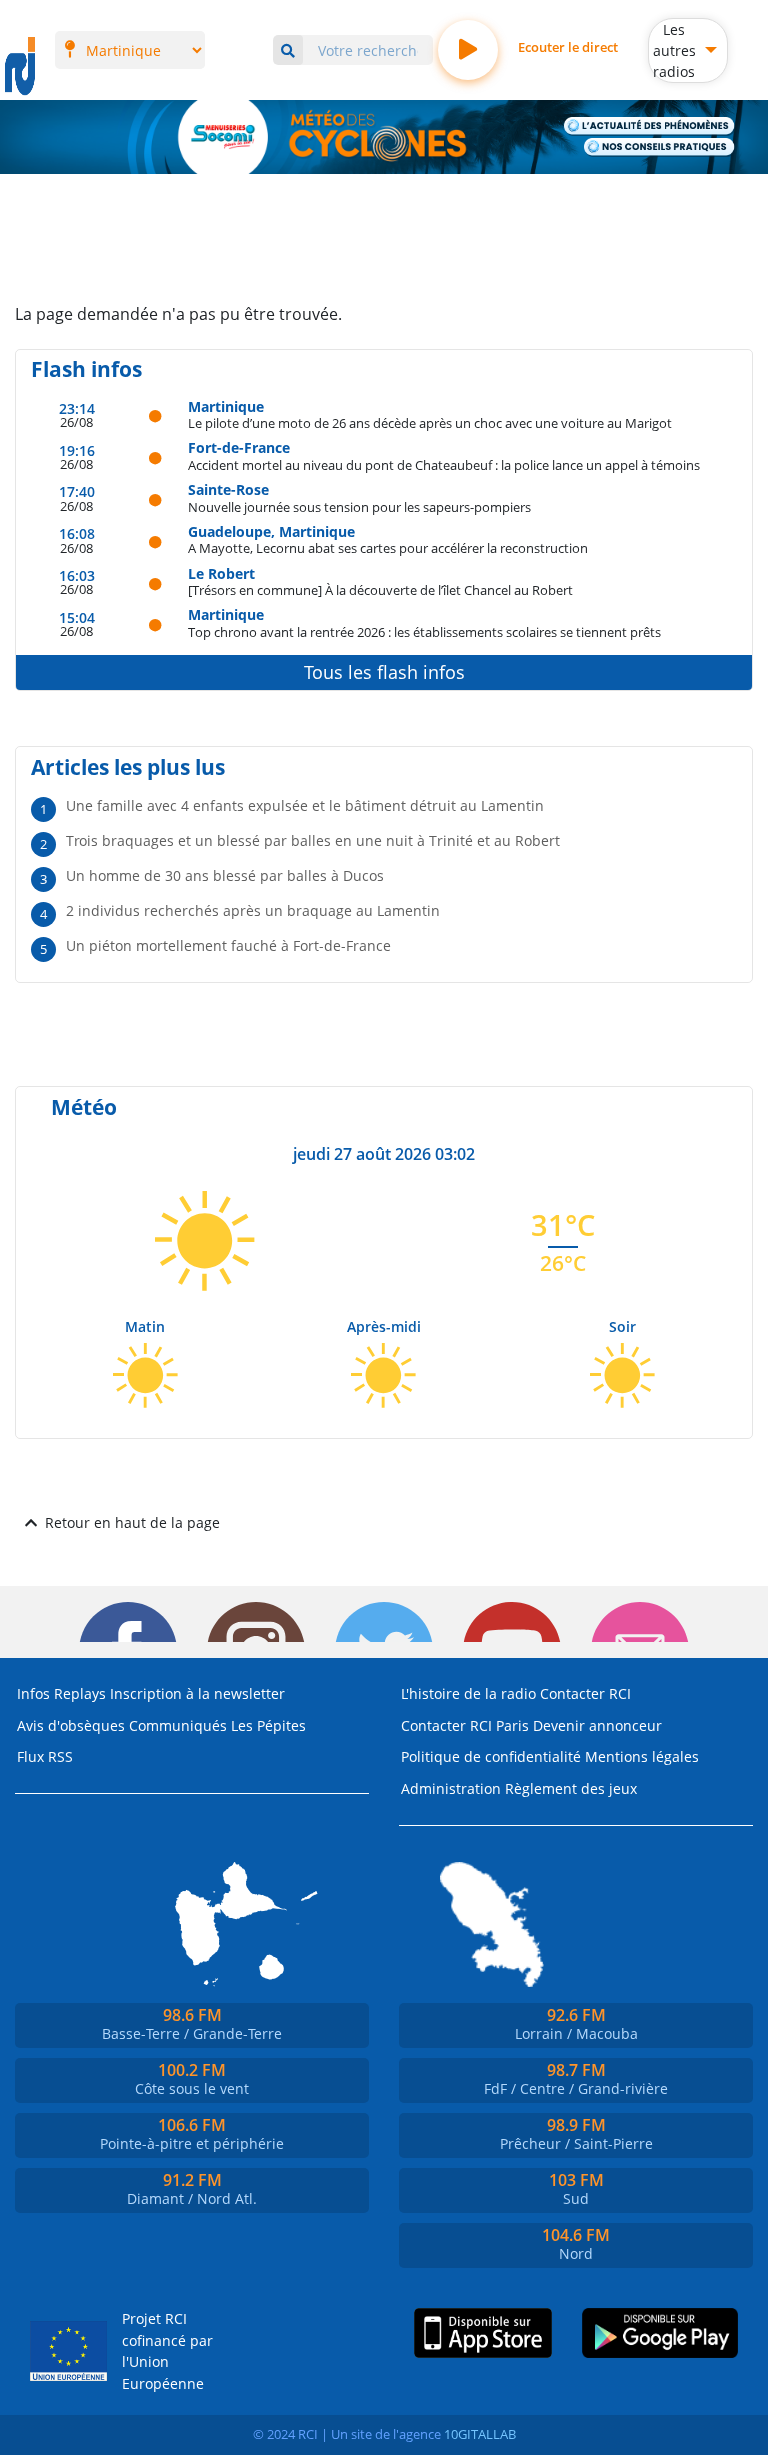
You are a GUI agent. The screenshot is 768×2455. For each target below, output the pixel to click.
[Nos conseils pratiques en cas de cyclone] (659, 147)
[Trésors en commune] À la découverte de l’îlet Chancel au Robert (380, 589)
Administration (451, 1788)
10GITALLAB (480, 2434)
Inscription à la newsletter (197, 1693)
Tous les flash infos (384, 672)
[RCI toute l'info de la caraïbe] (20, 67)
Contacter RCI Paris (465, 1725)
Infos (33, 1693)
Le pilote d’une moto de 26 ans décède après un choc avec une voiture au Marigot (430, 422)
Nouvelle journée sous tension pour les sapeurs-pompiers (359, 506)
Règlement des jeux (571, 1788)
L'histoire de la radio (468, 1693)
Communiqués (178, 1725)
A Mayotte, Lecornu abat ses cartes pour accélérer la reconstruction (388, 547)
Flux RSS (45, 1756)
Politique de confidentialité (491, 1756)
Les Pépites (268, 1725)
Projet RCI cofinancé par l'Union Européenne (167, 2351)
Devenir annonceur (597, 1725)
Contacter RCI (585, 1693)
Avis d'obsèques (71, 1725)
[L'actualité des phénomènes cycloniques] (649, 126)
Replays (80, 1693)
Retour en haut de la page (132, 1522)
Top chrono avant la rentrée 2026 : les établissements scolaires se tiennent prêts (424, 631)
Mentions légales (642, 1756)
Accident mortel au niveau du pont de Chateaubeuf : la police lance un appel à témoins (444, 464)
